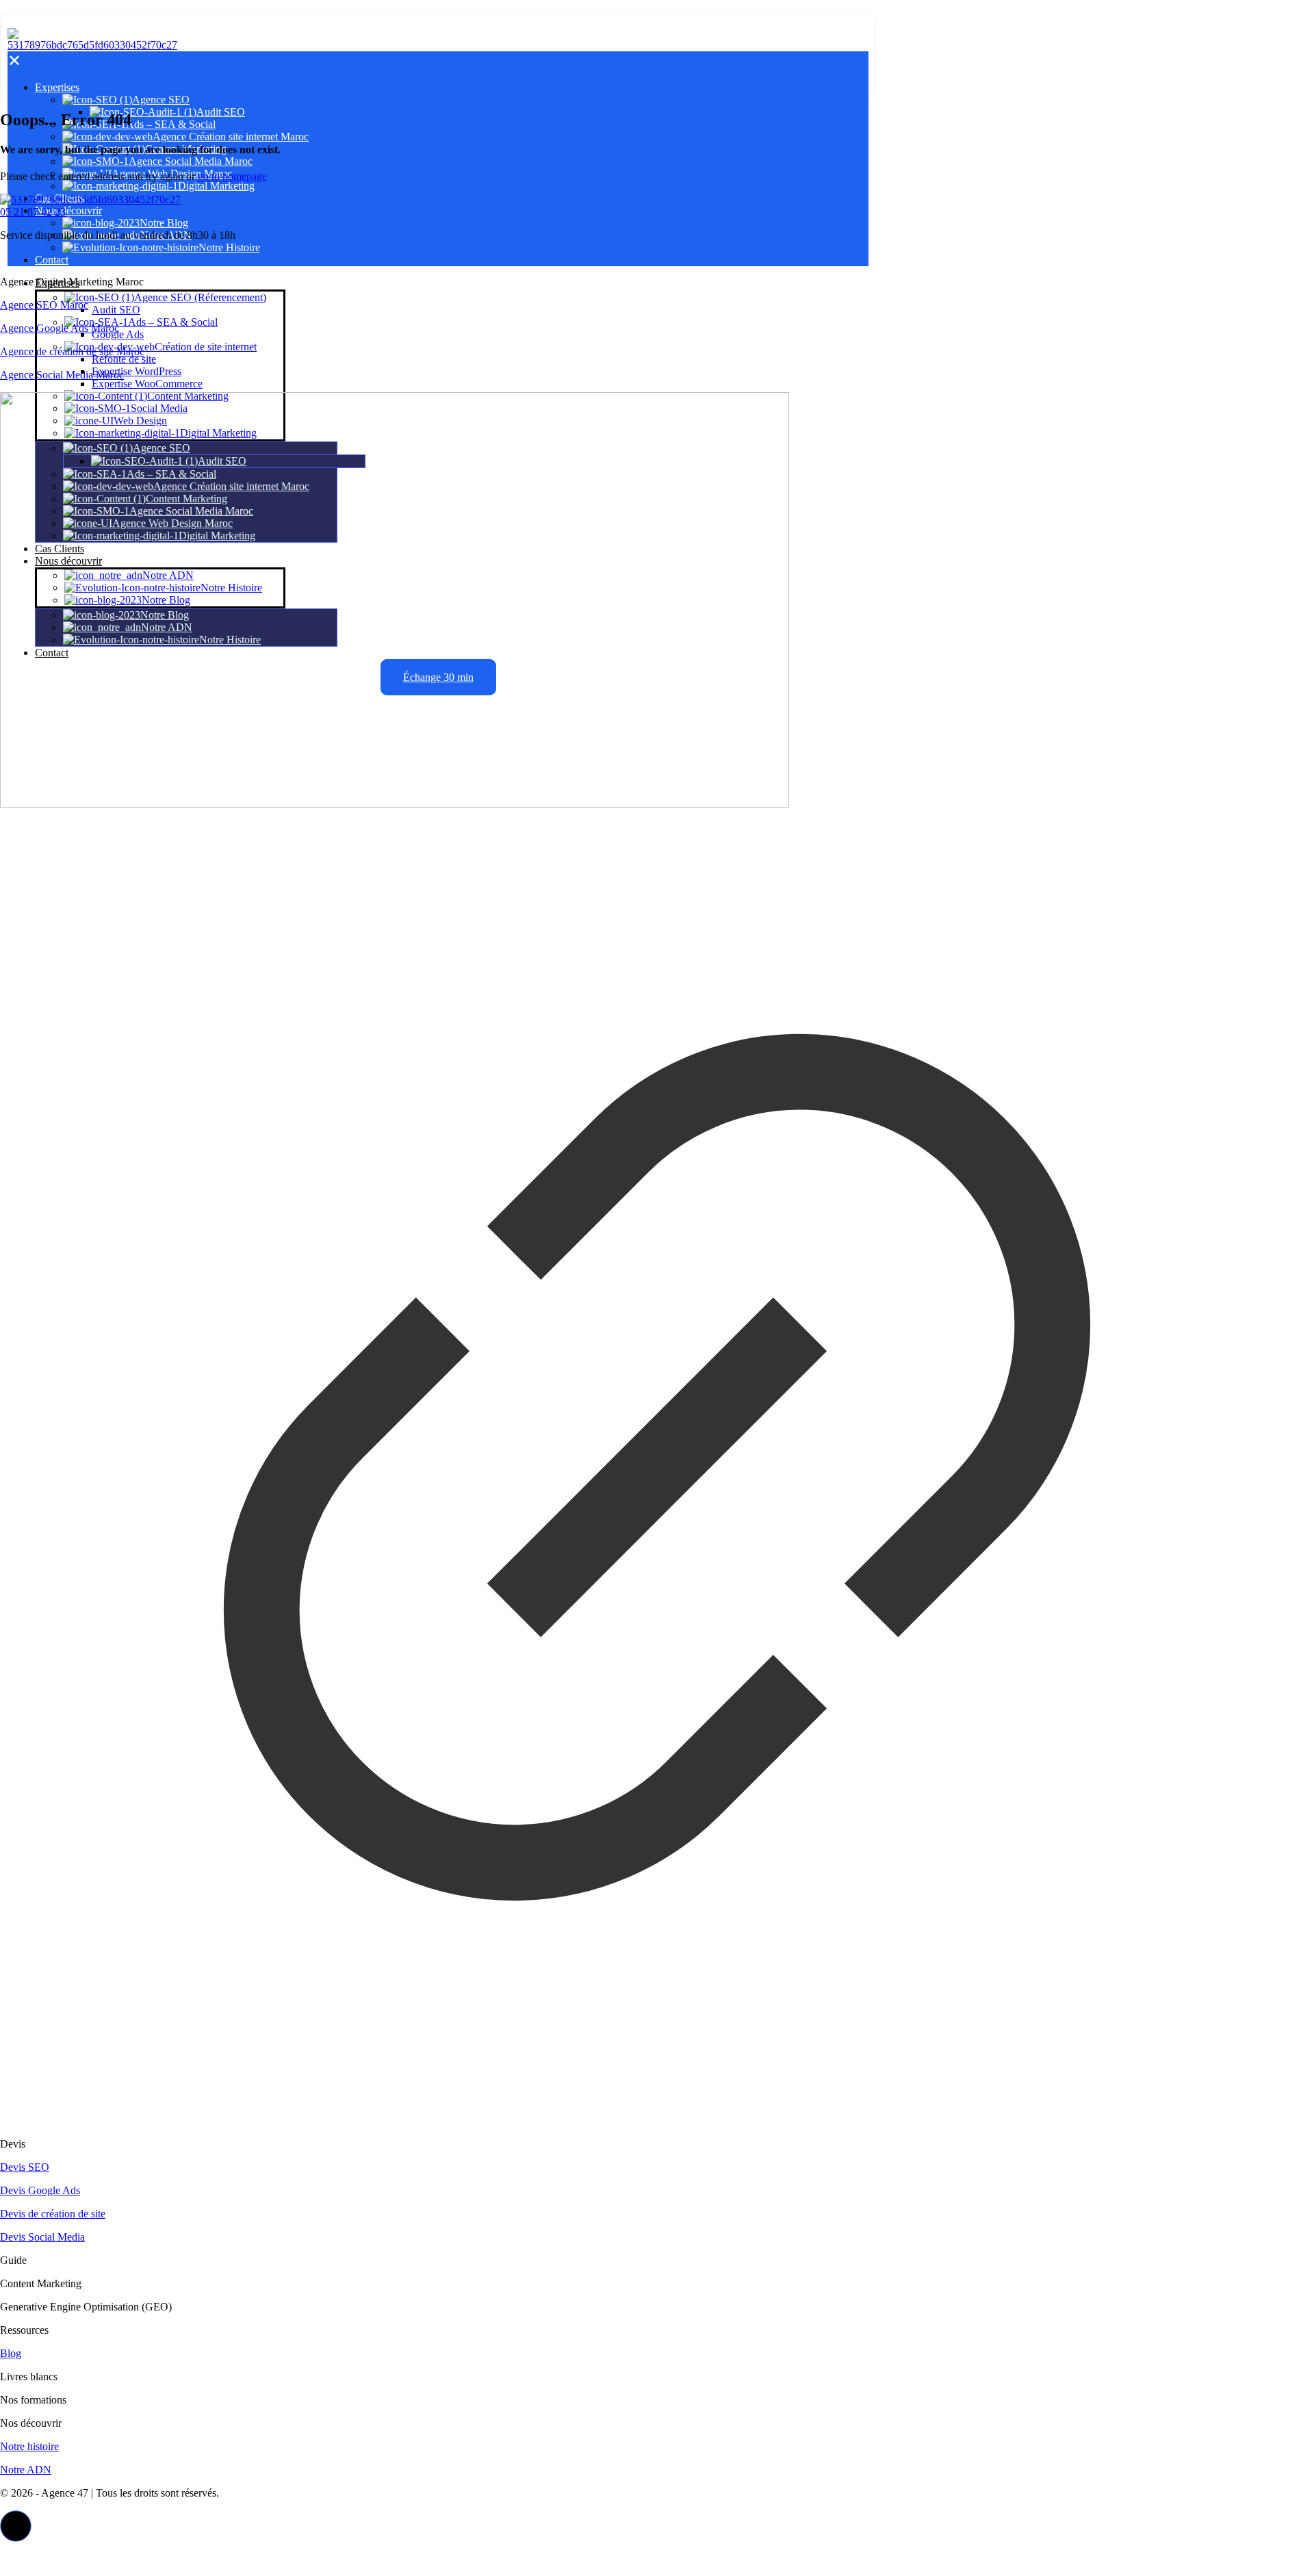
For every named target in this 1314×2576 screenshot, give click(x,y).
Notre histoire (29, 2446)
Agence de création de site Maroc (72, 351)
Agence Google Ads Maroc (60, 328)
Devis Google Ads (40, 2190)
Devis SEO (25, 2167)
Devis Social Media (42, 2237)
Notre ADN (26, 2470)
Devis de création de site (53, 2214)
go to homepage (232, 176)
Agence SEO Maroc (44, 305)
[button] (16, 2526)
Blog (11, 2353)
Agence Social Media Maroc (62, 375)
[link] (657, 1260)
